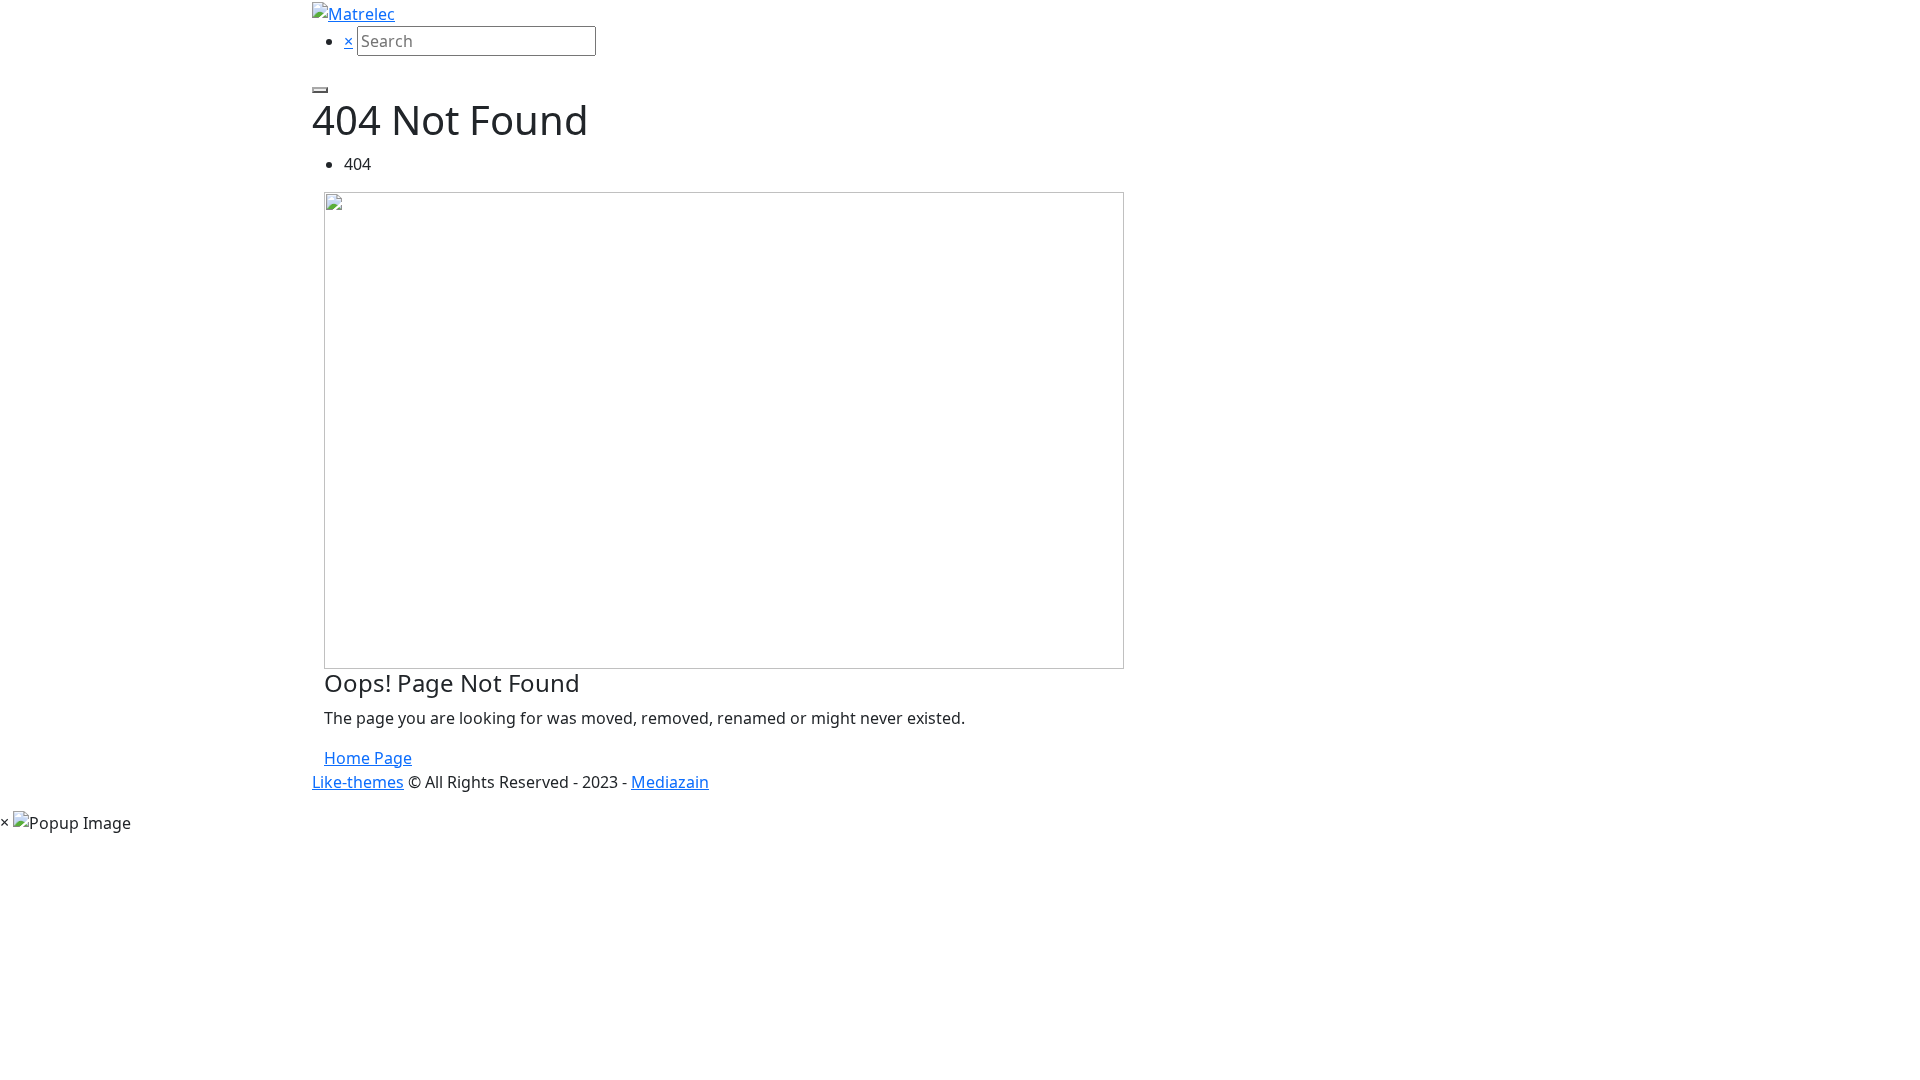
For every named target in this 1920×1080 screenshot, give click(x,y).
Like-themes (358, 782)
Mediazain (670, 782)
